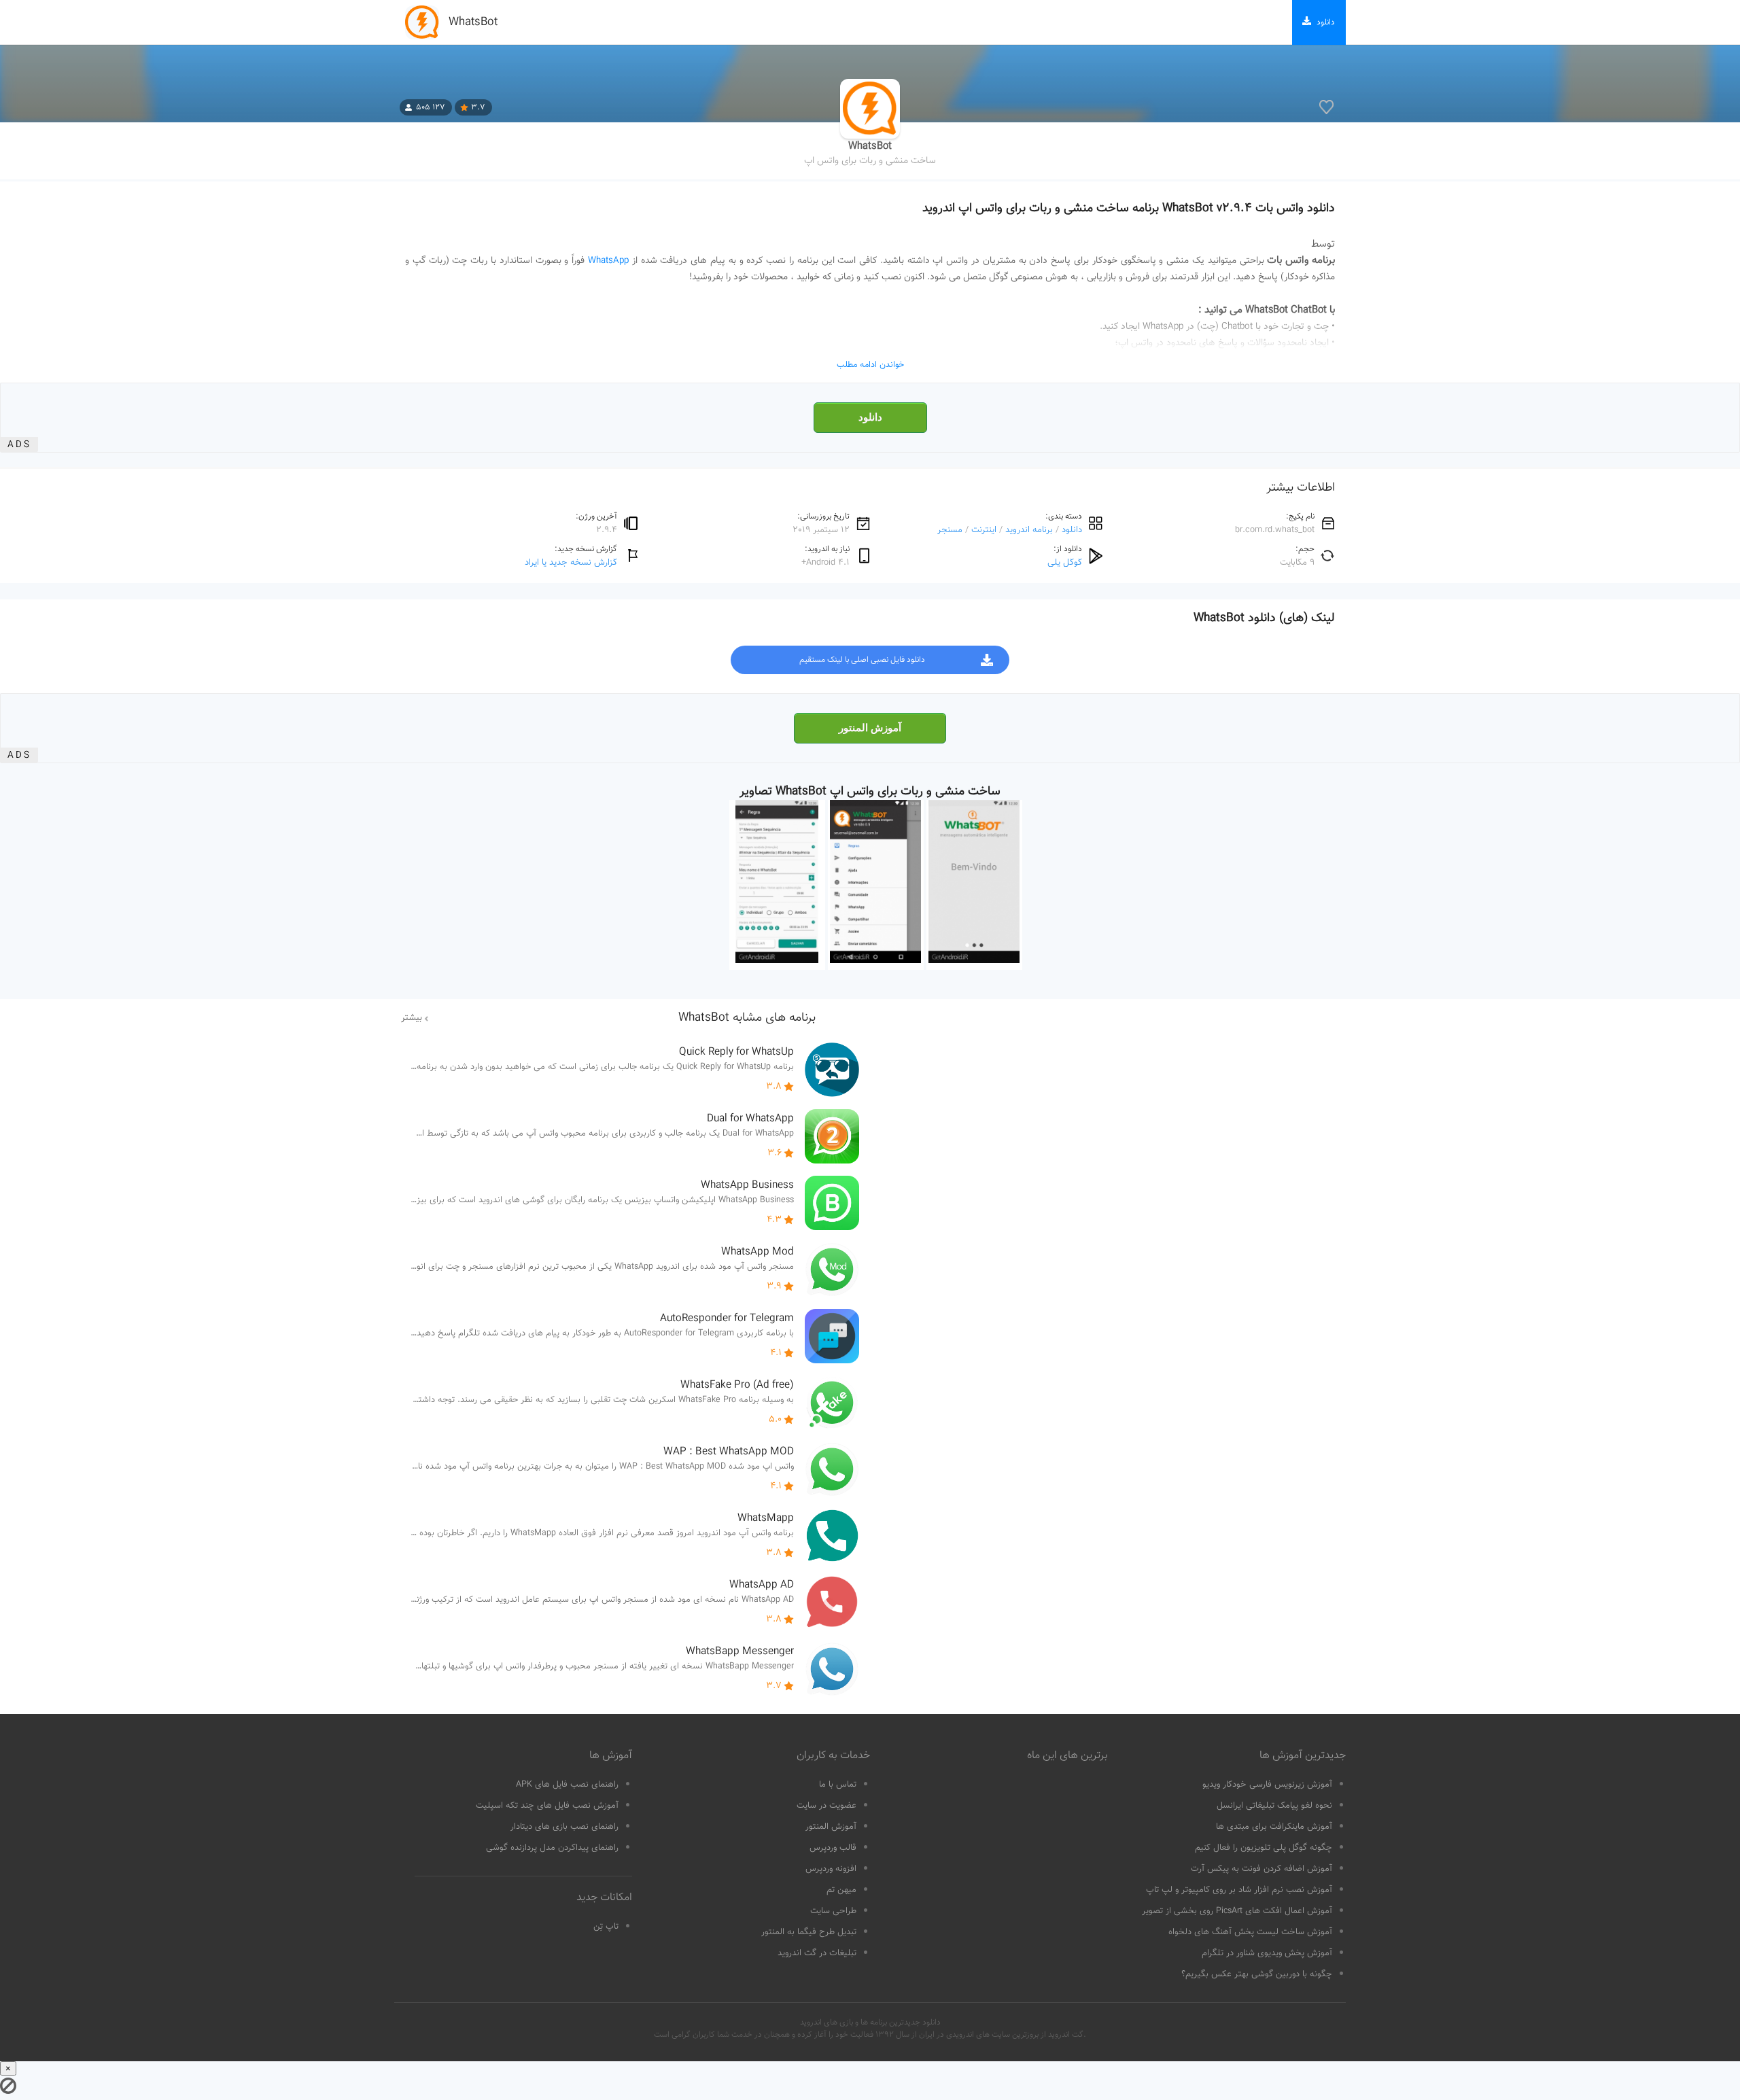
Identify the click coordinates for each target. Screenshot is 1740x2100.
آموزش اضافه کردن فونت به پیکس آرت (1261, 1869)
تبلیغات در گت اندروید (817, 1953)
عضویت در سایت (826, 1806)
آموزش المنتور (870, 728)
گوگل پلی (1065, 562)
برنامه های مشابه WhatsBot (747, 1018)
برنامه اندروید (1029, 530)
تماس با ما (838, 1785)
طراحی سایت (833, 1911)
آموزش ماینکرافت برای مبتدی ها (1274, 1827)
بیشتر (412, 1018)
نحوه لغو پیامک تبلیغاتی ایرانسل (1274, 1806)
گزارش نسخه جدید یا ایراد (571, 562)
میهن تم (841, 1890)
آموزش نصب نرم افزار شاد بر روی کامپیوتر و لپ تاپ (1239, 1890)
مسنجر (950, 530)
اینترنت (984, 530)
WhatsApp (608, 261)
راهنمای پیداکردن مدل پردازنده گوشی (552, 1848)
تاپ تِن (606, 1927)
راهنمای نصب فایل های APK (567, 1785)
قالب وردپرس (833, 1848)
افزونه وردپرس (831, 1869)
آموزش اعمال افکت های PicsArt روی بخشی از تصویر (1237, 1911)
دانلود (870, 417)
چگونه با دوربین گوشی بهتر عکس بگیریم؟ (1257, 1974)
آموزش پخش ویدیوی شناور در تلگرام (1267, 1953)
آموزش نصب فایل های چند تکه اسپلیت (547, 1806)
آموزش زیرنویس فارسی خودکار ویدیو (1267, 1785)
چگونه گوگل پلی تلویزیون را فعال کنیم (1264, 1848)
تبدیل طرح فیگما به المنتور (809, 1932)
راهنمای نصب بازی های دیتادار (564, 1827)
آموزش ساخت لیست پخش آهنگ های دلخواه (1250, 1932)
